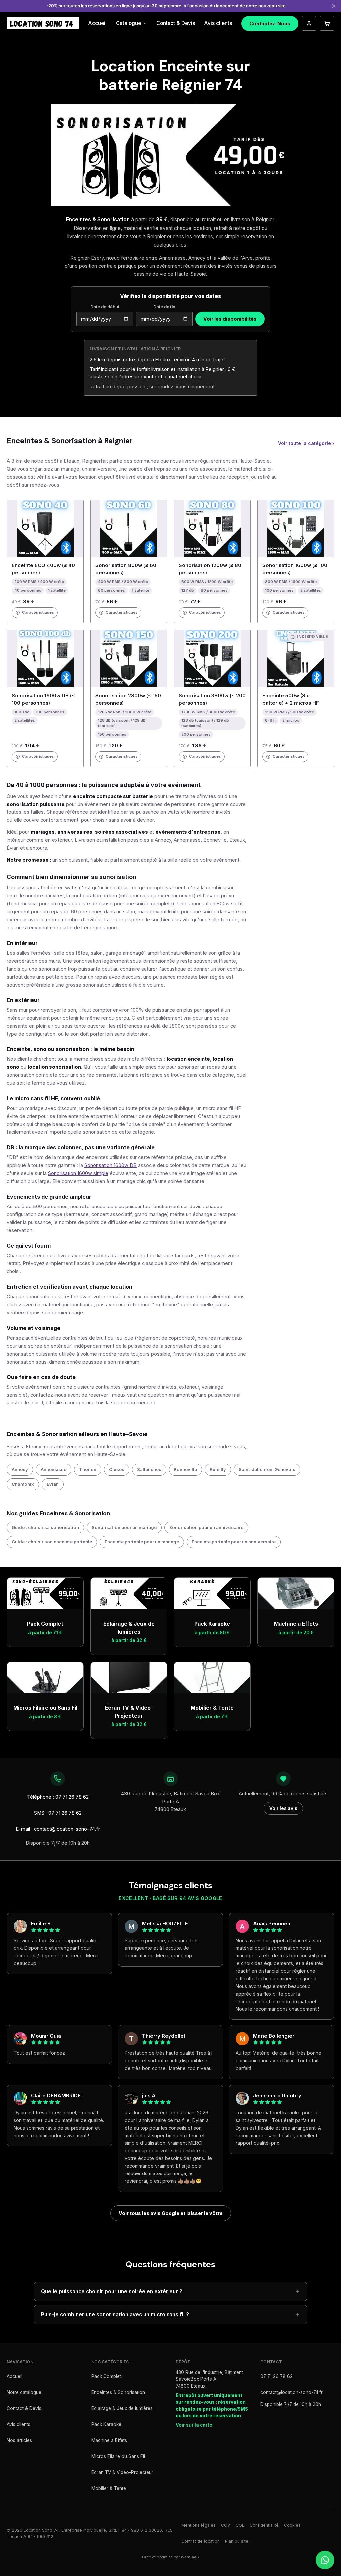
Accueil (97, 23)
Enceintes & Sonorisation (118, 2392)
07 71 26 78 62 (277, 2376)
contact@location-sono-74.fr (292, 2392)
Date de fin (164, 307)
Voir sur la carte (194, 2425)
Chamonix (23, 1484)
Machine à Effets (109, 2440)
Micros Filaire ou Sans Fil (118, 2456)
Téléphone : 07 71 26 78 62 (58, 1797)
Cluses (117, 1469)
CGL (240, 2525)
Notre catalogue (24, 2392)
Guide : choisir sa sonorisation (45, 1527)
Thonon (88, 1469)
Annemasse (53, 1469)
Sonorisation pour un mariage (124, 1527)
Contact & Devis (176, 23)
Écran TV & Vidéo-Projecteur (122, 2472)
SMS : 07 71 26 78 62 (58, 1813)
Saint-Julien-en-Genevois (267, 1469)
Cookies (292, 2525)
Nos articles (19, 2440)
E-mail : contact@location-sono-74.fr (58, 1829)
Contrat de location (201, 2541)
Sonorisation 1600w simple (78, 1173)
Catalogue (128, 23)
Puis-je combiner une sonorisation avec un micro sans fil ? (115, 2314)
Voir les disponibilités (230, 319)
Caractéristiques (38, 612)
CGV (226, 2525)
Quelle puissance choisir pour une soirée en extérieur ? (112, 2291)
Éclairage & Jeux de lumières (122, 2408)
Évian (53, 1484)
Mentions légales (199, 2525)
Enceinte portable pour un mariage (142, 1542)
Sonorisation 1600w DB (110, 1165)
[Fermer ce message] (334, 6)
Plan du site (237, 2541)
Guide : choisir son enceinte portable (52, 1542)
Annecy (20, 1469)
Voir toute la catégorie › (306, 443)
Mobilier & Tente (109, 2488)
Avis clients (218, 23)
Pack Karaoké (106, 2424)
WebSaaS (190, 2557)
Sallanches (149, 1469)
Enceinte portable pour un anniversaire (234, 1542)
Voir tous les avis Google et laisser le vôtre (171, 2213)
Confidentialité (264, 2525)
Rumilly (218, 1469)
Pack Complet (106, 2376)
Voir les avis (283, 1808)
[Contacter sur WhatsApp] (325, 2560)
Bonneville (185, 1469)
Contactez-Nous (270, 23)
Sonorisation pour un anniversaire (206, 1527)
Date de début (105, 307)
